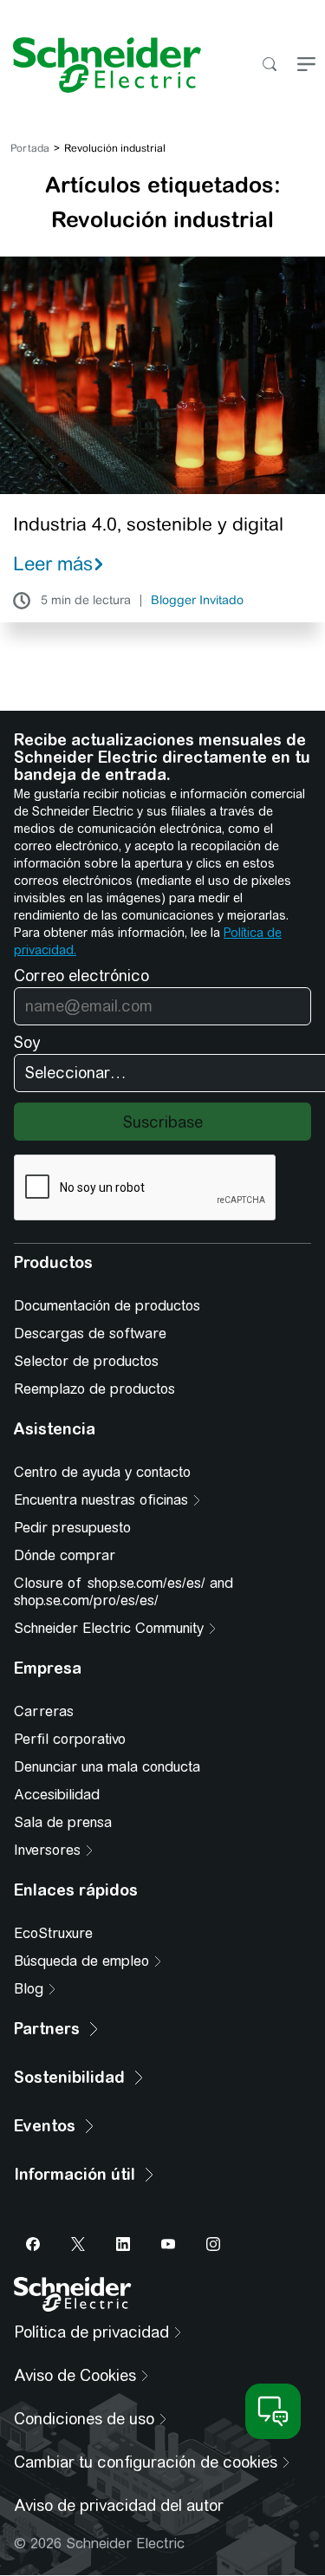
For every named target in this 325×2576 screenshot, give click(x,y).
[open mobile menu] (306, 65)
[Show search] (269, 65)
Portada (30, 148)
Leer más (53, 563)
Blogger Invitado (197, 601)
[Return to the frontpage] (101, 65)
